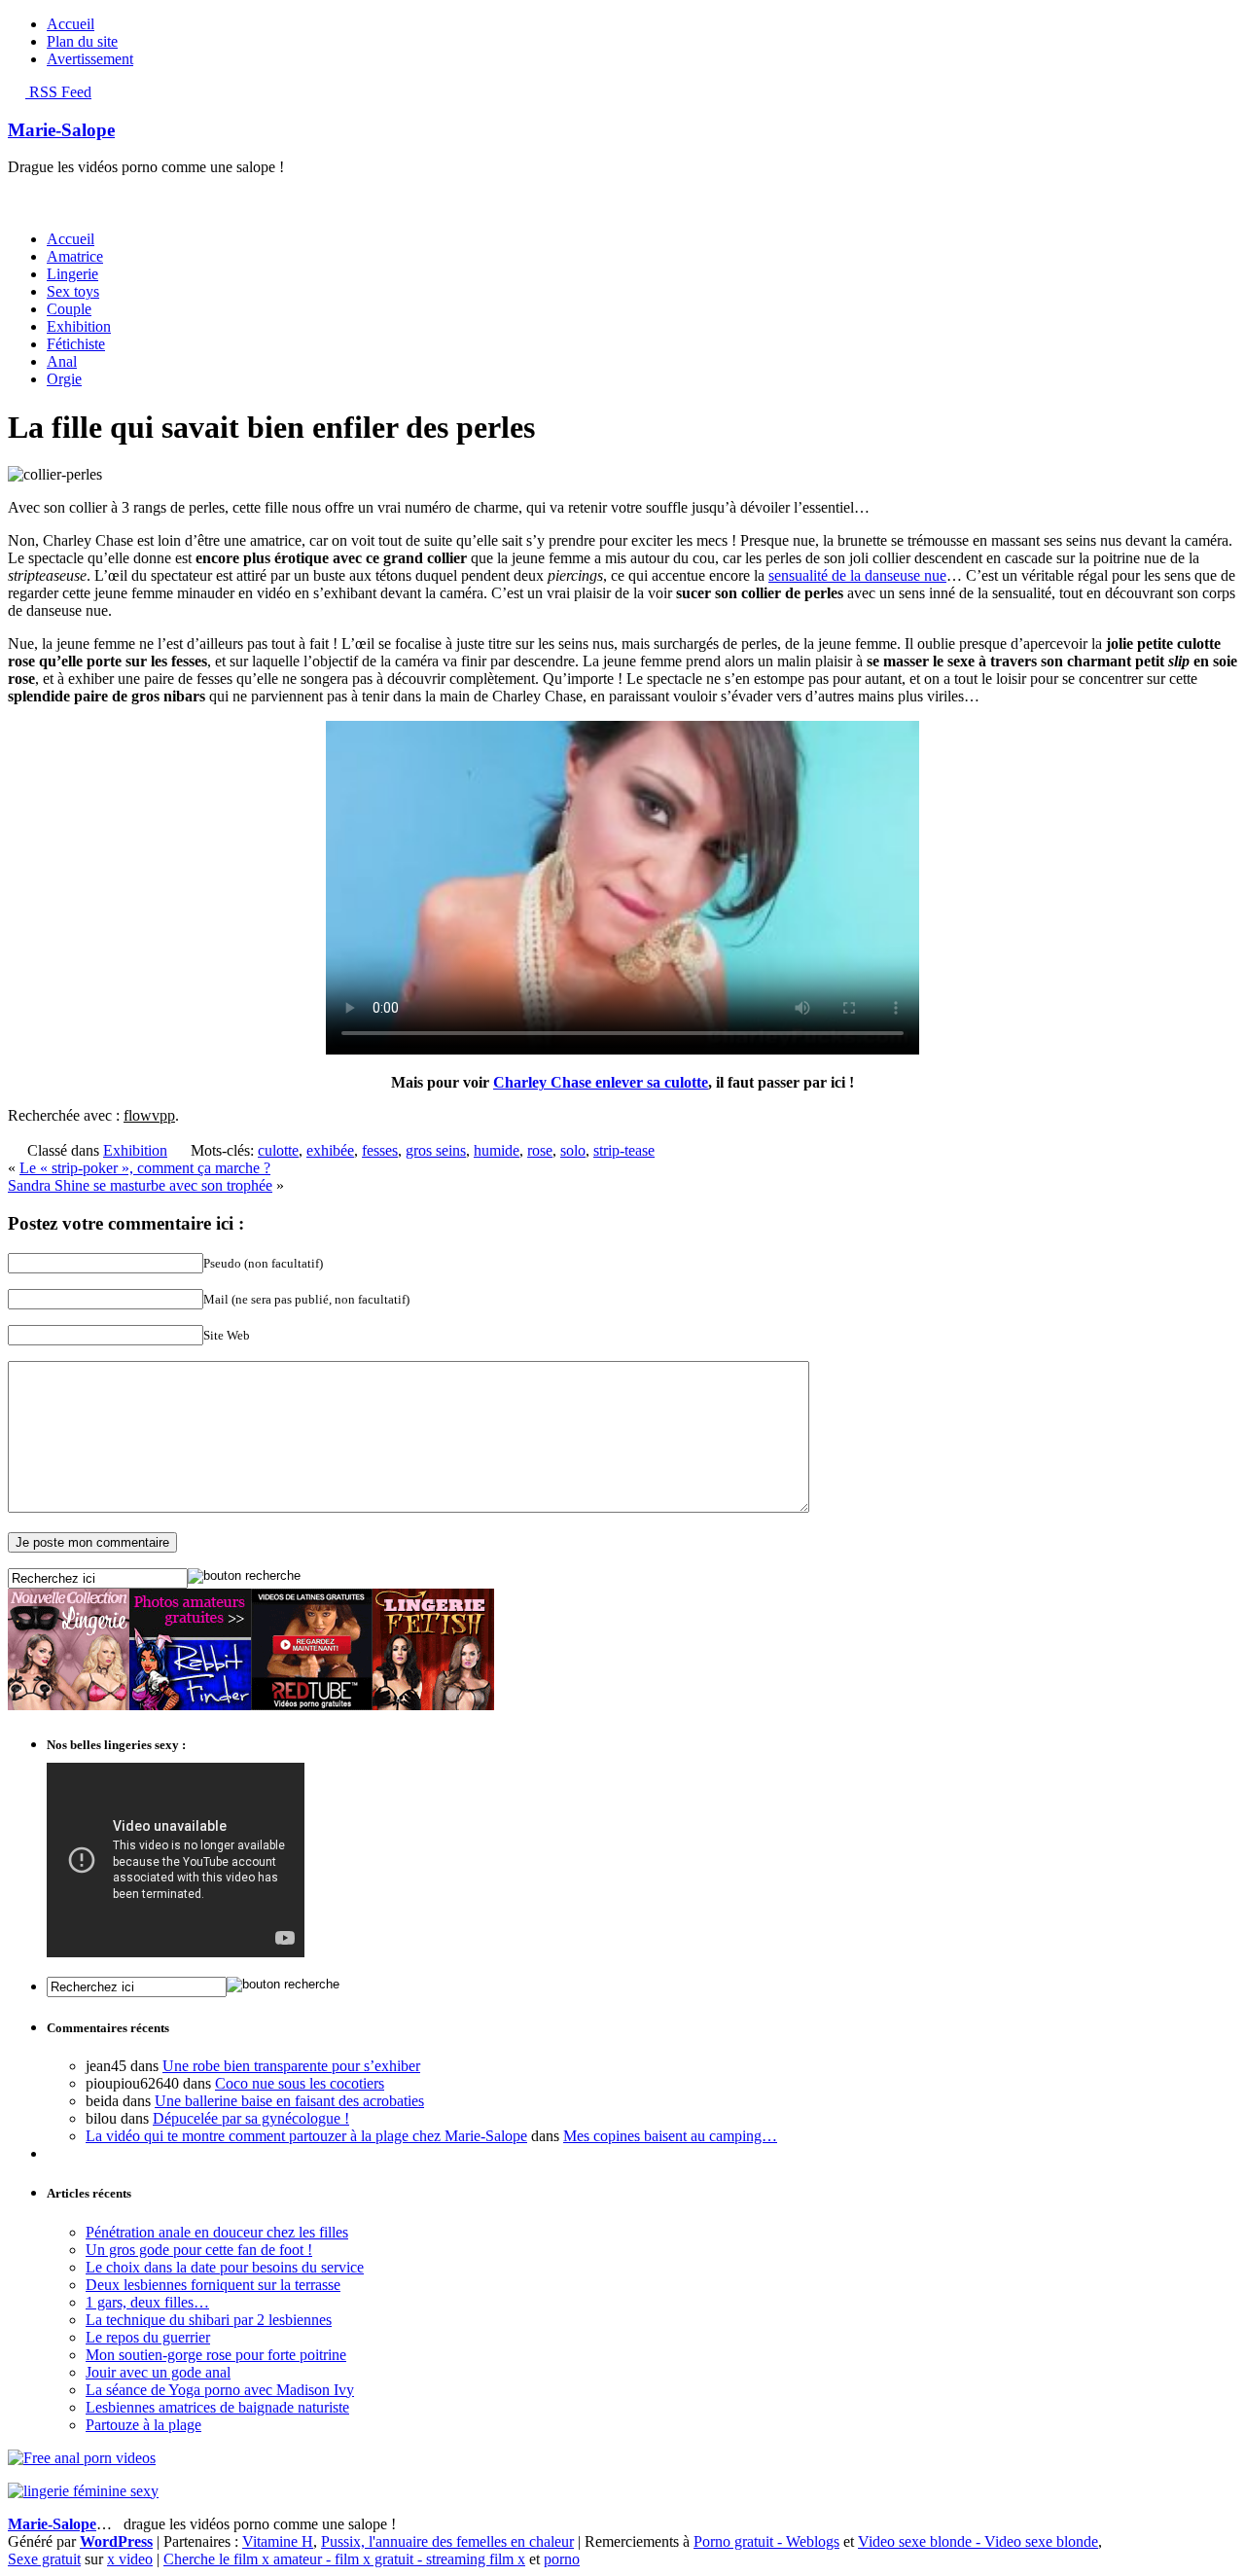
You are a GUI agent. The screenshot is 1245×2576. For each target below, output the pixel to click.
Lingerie (72, 274)
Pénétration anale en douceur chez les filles (217, 2232)
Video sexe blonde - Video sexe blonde (978, 2541)
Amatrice (75, 256)
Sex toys (73, 291)
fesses (380, 1150)
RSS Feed (58, 92)
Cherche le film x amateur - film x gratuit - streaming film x (344, 2559)
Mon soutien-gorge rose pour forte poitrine (216, 2355)
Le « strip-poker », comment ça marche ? (145, 1168)
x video (130, 2559)
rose (540, 1150)
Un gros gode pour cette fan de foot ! (199, 2250)
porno (562, 2559)
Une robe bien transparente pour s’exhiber (291, 2066)
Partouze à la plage (143, 2425)
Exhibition (79, 326)
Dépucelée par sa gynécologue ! (251, 2118)
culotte (278, 1150)
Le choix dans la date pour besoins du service (225, 2267)
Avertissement (90, 59)
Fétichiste (76, 344)
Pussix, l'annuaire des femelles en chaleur (447, 2541)
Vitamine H (278, 2541)
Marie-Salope (61, 130)
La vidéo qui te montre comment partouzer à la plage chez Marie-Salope (306, 2136)
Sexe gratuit (44, 2559)
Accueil (71, 24)
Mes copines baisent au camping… (670, 2136)
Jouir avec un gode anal (158, 2372)
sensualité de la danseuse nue (857, 575)
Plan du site (82, 41)
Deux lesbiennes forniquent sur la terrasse (213, 2285)
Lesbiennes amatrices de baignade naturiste (217, 2407)
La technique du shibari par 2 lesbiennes (209, 2320)
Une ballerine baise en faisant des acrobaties (289, 2101)
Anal (62, 361)
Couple (69, 309)
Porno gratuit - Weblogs (766, 2541)
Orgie (64, 379)
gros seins (436, 1150)
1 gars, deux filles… (147, 2302)
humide (497, 1150)
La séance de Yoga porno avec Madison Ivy (220, 2390)
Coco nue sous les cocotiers (300, 2083)
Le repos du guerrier (148, 2337)
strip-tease (624, 1150)
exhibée (330, 1150)
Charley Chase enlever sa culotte (601, 1082)
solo (573, 1150)
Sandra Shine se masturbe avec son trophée (140, 1185)
